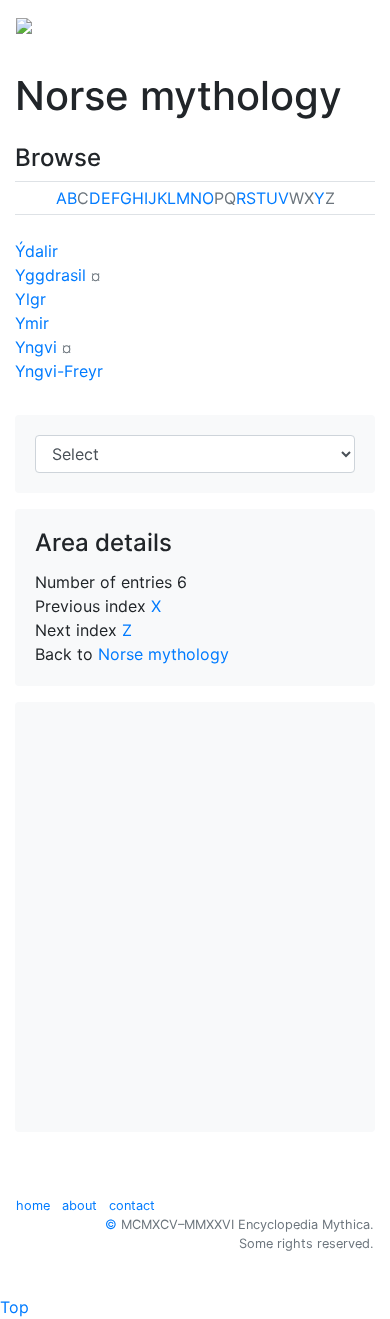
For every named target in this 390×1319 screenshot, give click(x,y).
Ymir (32, 323)
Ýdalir (36, 251)
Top (14, 1307)
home (33, 1205)
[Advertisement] (195, 917)
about (79, 1205)
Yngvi (36, 347)
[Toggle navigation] (346, 24)
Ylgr (30, 299)
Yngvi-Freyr (59, 371)
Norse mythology (163, 654)
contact (132, 1205)
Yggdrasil (50, 275)
